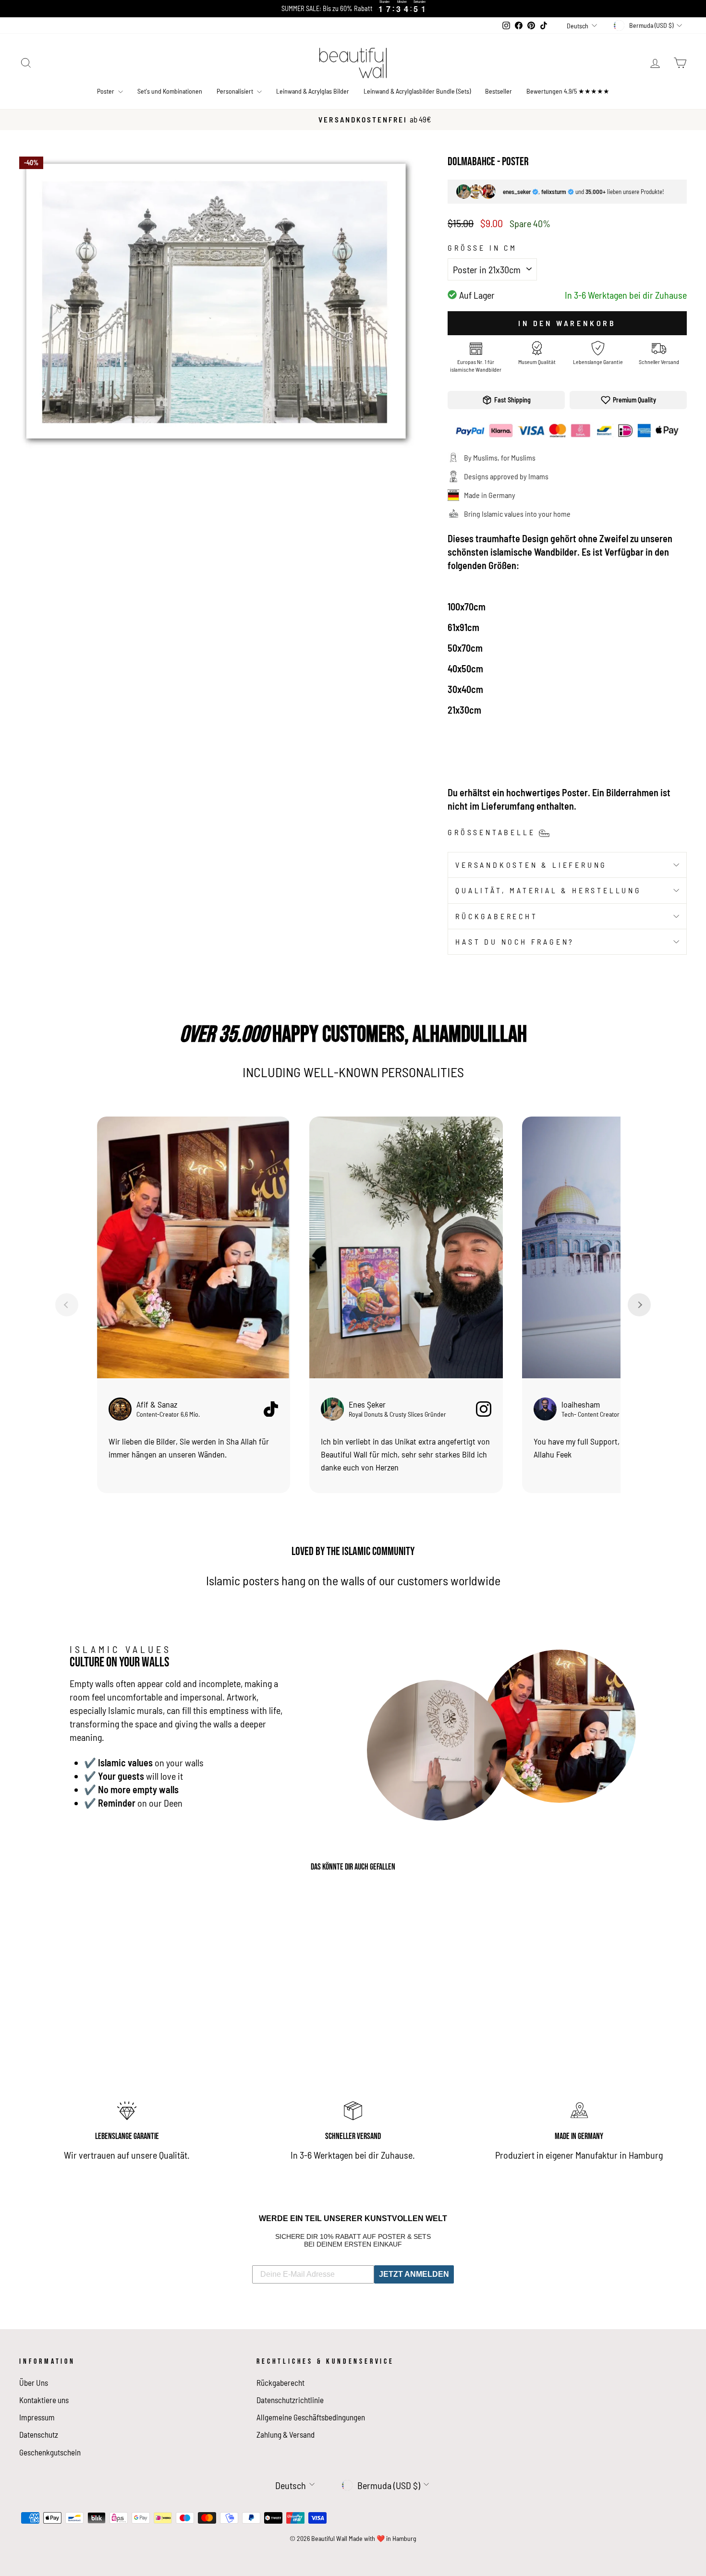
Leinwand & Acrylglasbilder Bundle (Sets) (417, 91)
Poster (106, 91)
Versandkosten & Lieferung (531, 865)
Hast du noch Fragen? (515, 942)
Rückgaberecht (496, 916)
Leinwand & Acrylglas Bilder (313, 91)
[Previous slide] (67, 1305)
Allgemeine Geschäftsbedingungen (311, 2417)
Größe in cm (482, 248)
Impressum (37, 2417)
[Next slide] (639, 1305)
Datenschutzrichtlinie (290, 2400)
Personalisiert (236, 91)
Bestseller (499, 91)
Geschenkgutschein (50, 2452)
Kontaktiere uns (44, 2400)
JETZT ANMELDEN (414, 2274)
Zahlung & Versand (286, 2434)
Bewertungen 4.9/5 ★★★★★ (568, 91)
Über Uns (34, 2382)
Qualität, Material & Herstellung (548, 890)
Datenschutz (39, 2434)
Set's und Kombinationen (170, 91)
